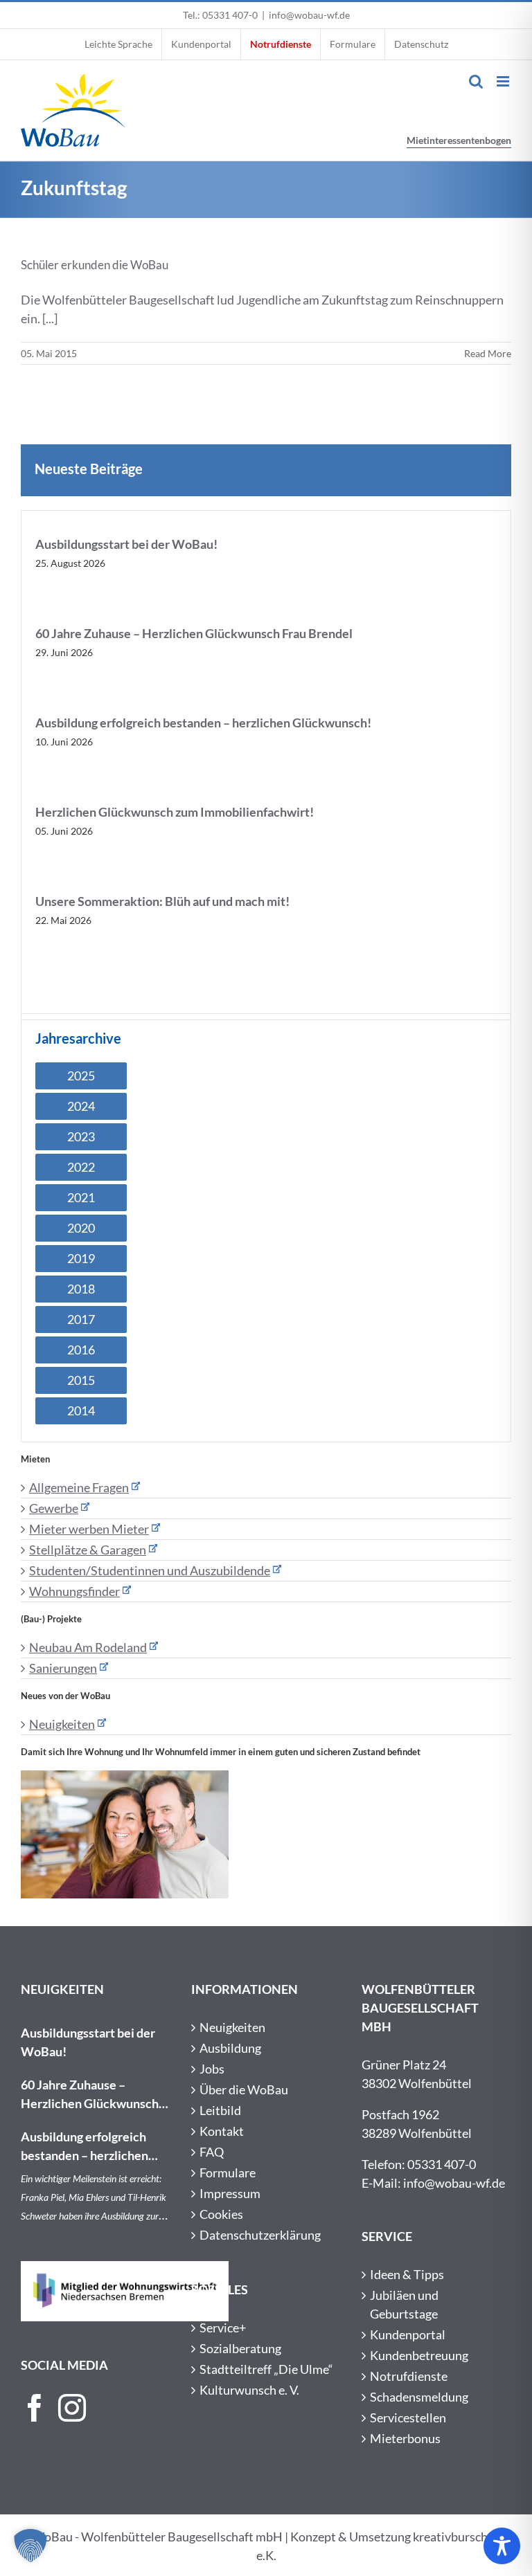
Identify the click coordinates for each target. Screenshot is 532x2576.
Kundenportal (408, 2334)
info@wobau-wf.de (309, 15)
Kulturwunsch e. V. (249, 2390)
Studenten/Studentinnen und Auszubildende (150, 1570)
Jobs (212, 2069)
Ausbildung (230, 2048)
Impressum (230, 2193)
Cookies (221, 2214)
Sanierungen (63, 1668)
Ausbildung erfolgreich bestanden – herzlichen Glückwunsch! (203, 723)
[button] (30, 2546)
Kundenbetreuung (419, 2355)
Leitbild (220, 2110)
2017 (81, 1319)
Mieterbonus (405, 2438)
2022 (81, 1167)
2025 (81, 1076)
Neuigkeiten (62, 1724)
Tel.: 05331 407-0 (220, 15)
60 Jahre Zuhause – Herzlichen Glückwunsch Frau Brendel (194, 633)
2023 (81, 1136)
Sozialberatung (240, 2348)
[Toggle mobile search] (476, 81)
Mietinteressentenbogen (459, 140)
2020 (81, 1228)
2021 (81, 1197)
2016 (81, 1350)
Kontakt (222, 2131)
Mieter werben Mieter (89, 1529)
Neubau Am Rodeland (88, 1647)
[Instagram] (72, 2408)
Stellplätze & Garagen (88, 1550)
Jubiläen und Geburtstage (404, 2304)
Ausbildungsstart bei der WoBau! (126, 544)
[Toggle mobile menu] (504, 81)
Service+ (223, 2328)
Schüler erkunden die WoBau (95, 265)
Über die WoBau (244, 2089)
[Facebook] (35, 2408)
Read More (488, 353)
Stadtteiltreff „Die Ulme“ (266, 2369)
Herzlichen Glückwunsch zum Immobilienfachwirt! (175, 812)
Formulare (228, 2173)
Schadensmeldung (419, 2397)
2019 (81, 1258)
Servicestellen (408, 2418)
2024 (81, 1106)
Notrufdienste (409, 2376)
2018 (81, 1289)
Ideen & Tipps (407, 2274)
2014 (81, 1411)
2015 (81, 1380)
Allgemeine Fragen (79, 1487)
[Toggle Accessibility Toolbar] (502, 2546)
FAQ (212, 2152)
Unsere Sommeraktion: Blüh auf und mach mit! (163, 901)
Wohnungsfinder (74, 1591)
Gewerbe (54, 1508)
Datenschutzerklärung (260, 2235)
